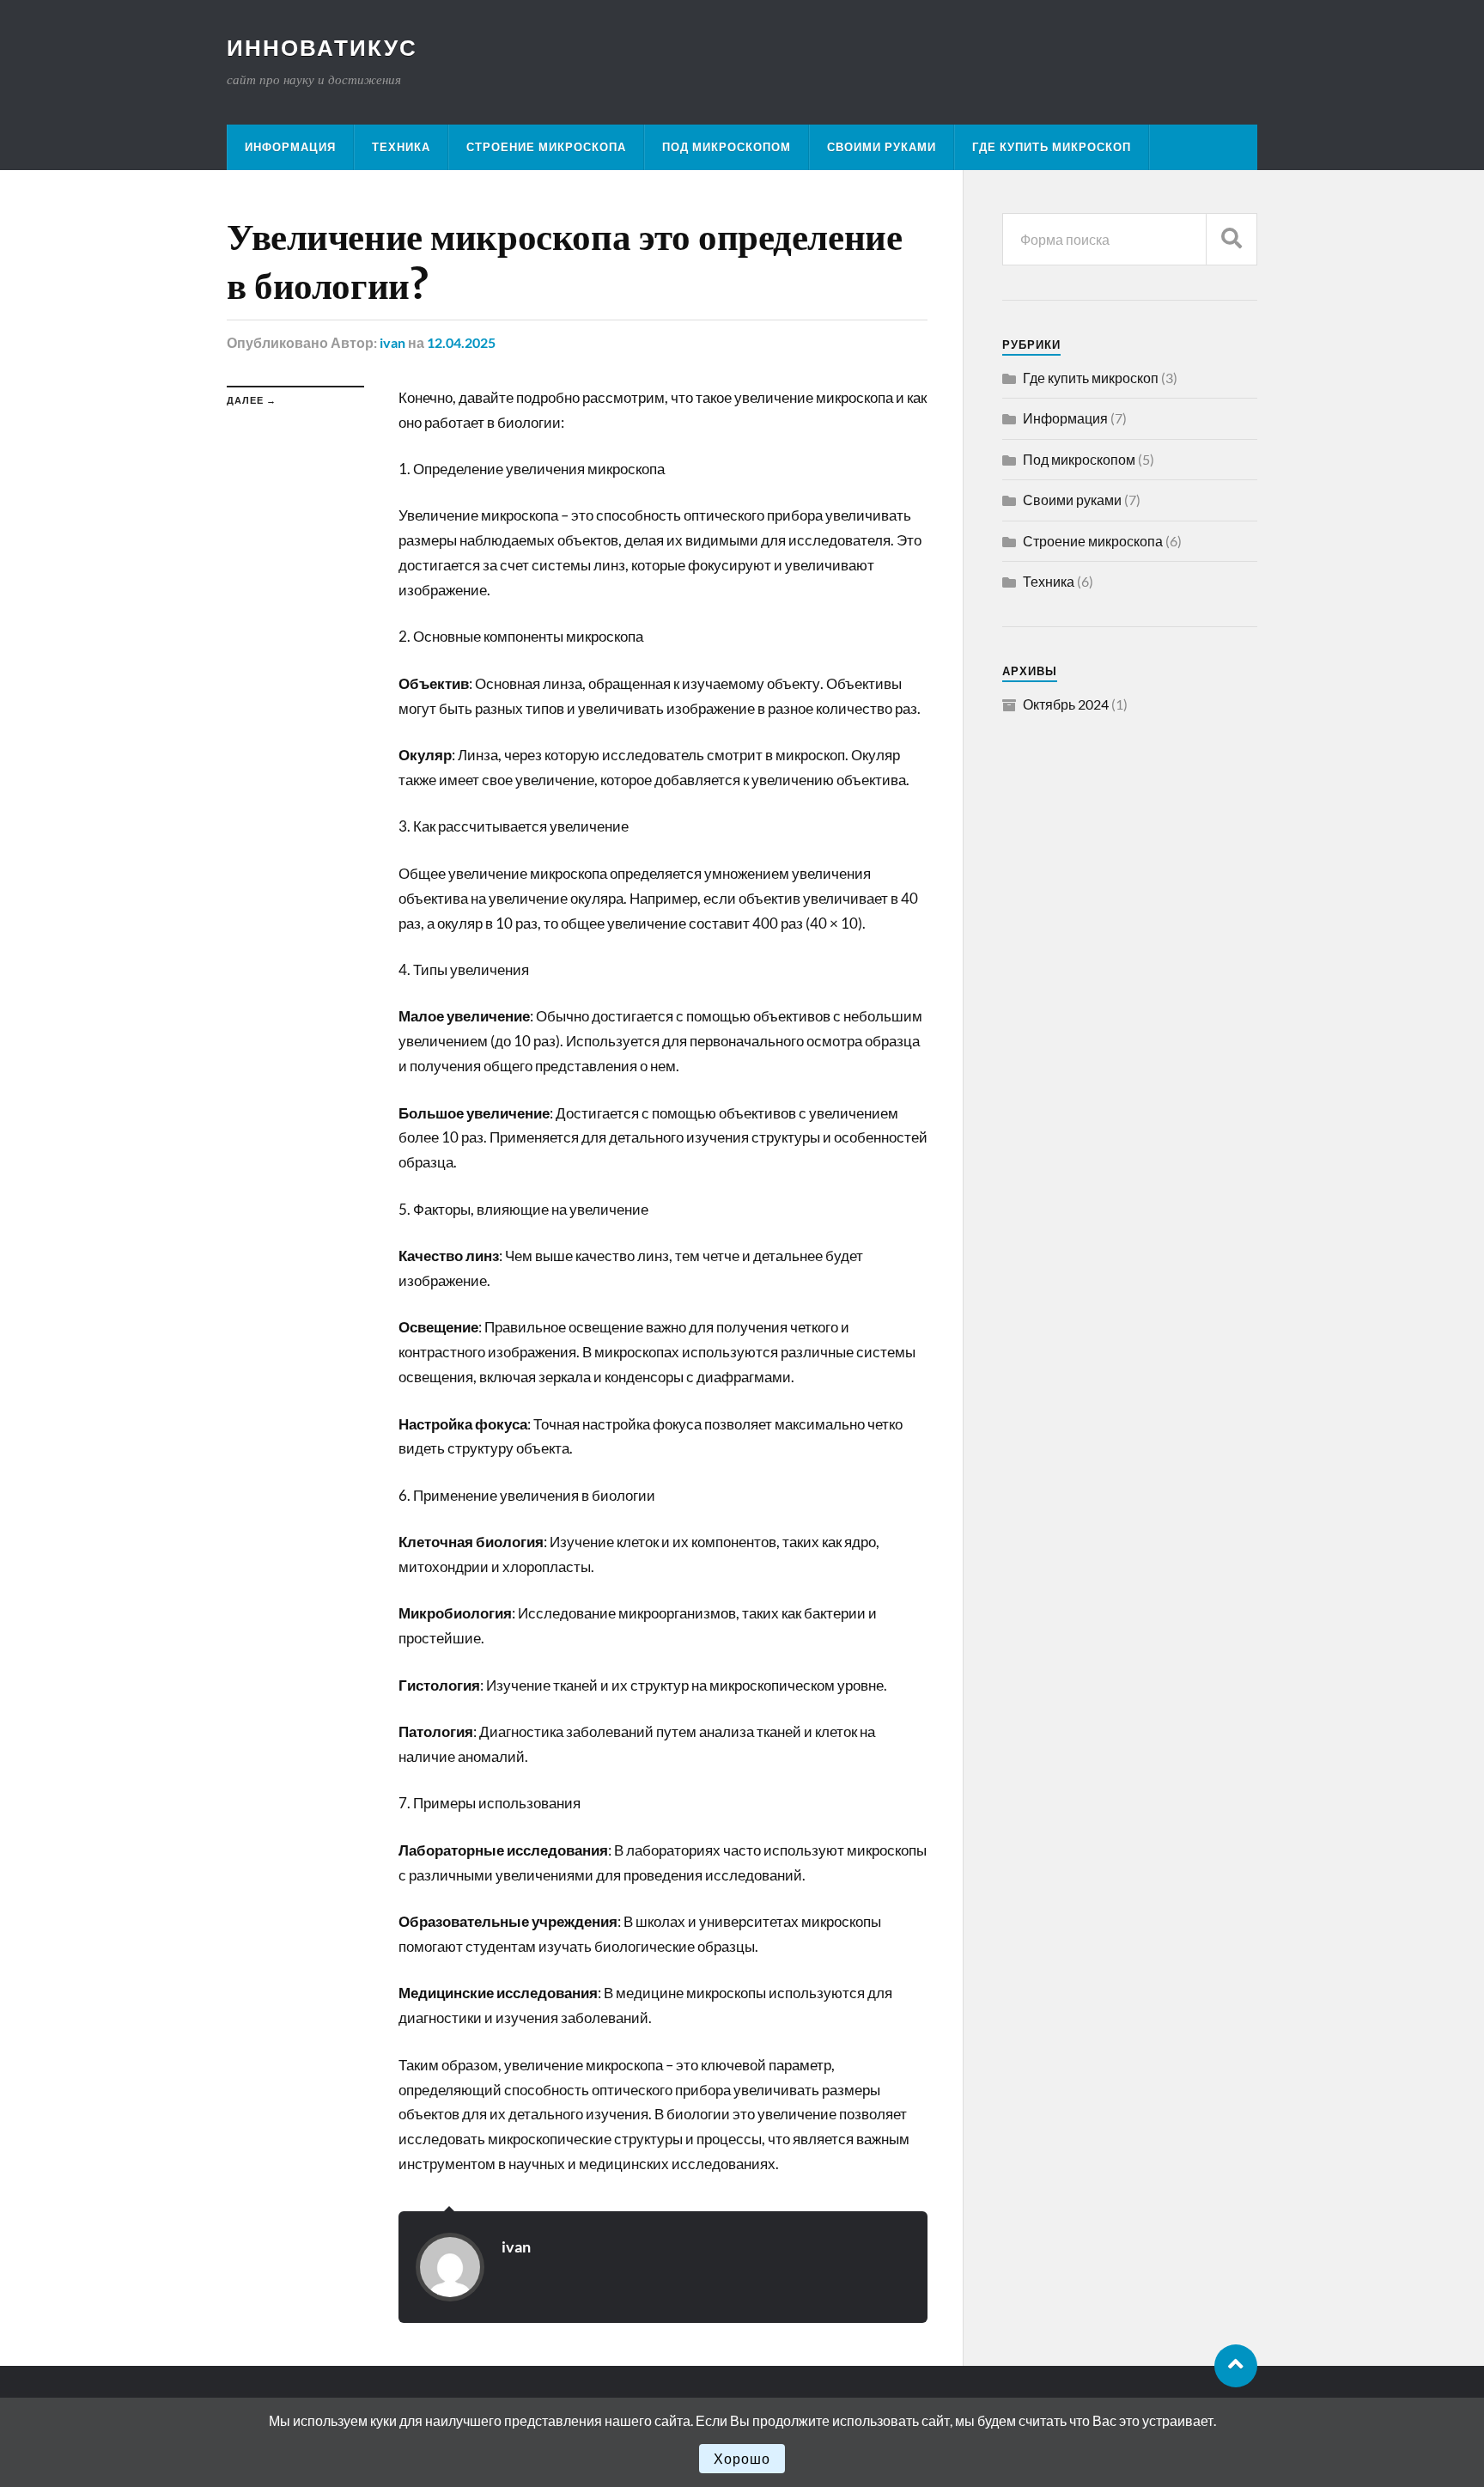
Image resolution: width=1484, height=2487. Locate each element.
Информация (290, 147)
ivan (392, 342)
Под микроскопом (727, 147)
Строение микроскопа (546, 147)
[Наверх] (1236, 2366)
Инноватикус (322, 47)
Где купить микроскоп (1052, 147)
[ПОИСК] (1232, 239)
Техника (401, 147)
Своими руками (882, 147)
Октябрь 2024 (1066, 704)
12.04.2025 (461, 342)
